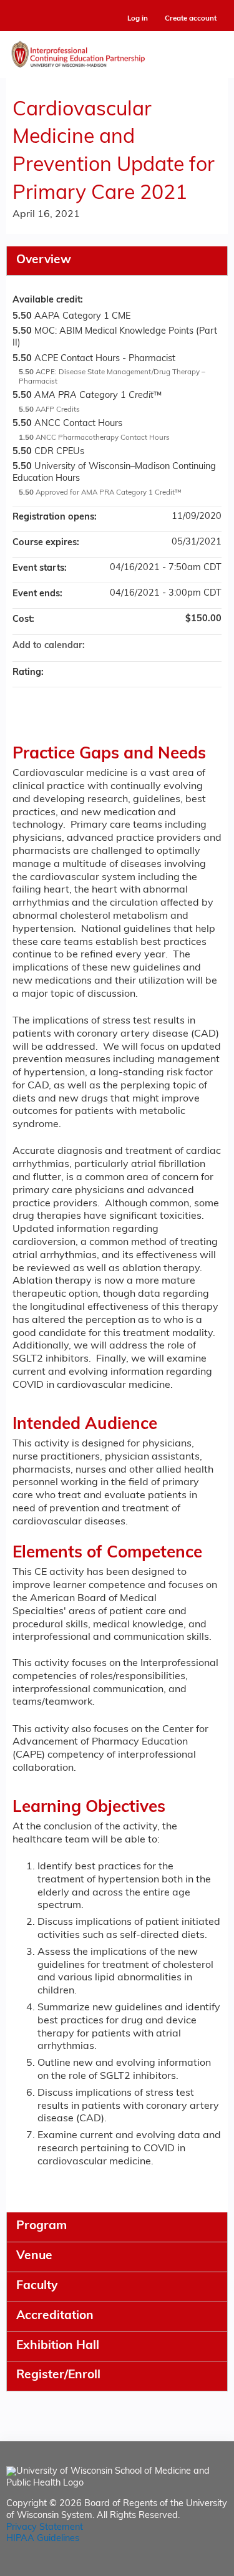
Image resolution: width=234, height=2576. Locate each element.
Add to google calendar (163, 646)
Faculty (37, 2286)
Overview (44, 260)
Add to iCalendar (195, 646)
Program (41, 2226)
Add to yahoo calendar (179, 646)
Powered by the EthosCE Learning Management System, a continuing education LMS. (183, 2567)
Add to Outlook (212, 646)
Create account (191, 19)
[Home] (117, 51)
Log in (138, 19)
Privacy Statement (45, 2528)
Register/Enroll (58, 2375)
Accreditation (55, 2316)
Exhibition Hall (58, 2346)
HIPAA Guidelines (43, 2539)
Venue (34, 2256)
